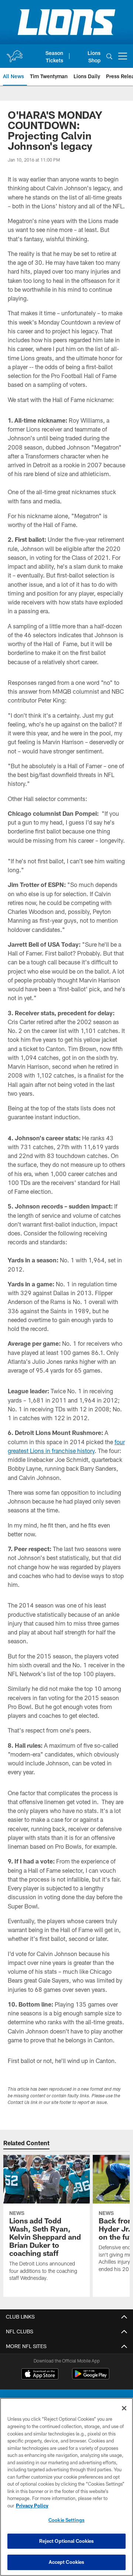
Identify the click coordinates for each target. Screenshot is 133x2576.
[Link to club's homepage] (14, 53)
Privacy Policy (32, 2506)
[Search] (109, 56)
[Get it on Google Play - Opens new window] (91, 2377)
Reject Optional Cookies (67, 2541)
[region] (66, 2487)
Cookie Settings (66, 2520)
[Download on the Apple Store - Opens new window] (40, 2375)
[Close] (124, 2408)
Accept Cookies (67, 2562)
